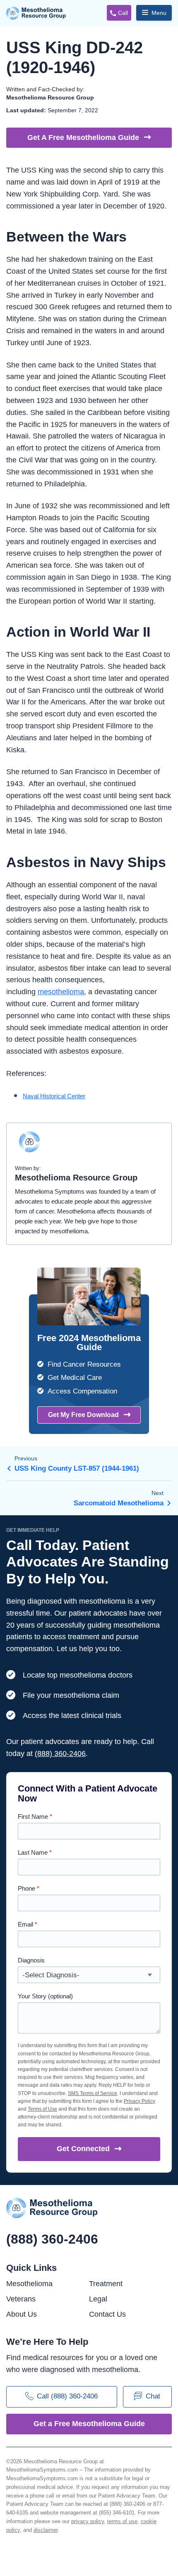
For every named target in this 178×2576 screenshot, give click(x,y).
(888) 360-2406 (60, 1754)
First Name (35, 1816)
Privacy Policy (140, 2101)
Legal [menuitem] (98, 2299)
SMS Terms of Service (93, 2093)
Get (83, 2149)
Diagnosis (31, 1960)
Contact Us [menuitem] (107, 2314)
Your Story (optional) (45, 1996)
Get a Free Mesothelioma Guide (89, 2424)
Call (123, 13)
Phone (29, 1888)
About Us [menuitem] (22, 2314)
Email (28, 1924)
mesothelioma (61, 992)
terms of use (122, 2521)
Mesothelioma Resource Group (36, 13)
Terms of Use (42, 2109)
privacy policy (88, 2521)
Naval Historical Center (54, 1096)
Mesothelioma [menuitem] (29, 2284)
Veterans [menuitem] (21, 2299)
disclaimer (46, 2530)
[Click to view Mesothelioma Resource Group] (29, 1146)
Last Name (35, 1852)
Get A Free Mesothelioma (83, 137)
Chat (153, 2396)
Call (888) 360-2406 (67, 2396)
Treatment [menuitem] (106, 2284)
